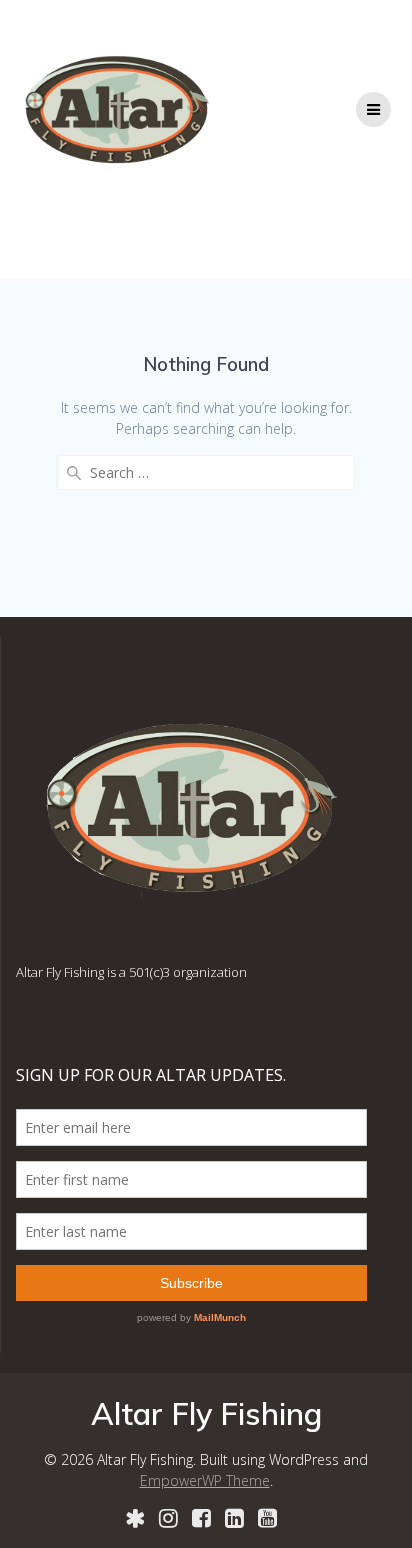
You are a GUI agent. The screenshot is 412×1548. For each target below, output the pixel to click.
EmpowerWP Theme (205, 1480)
